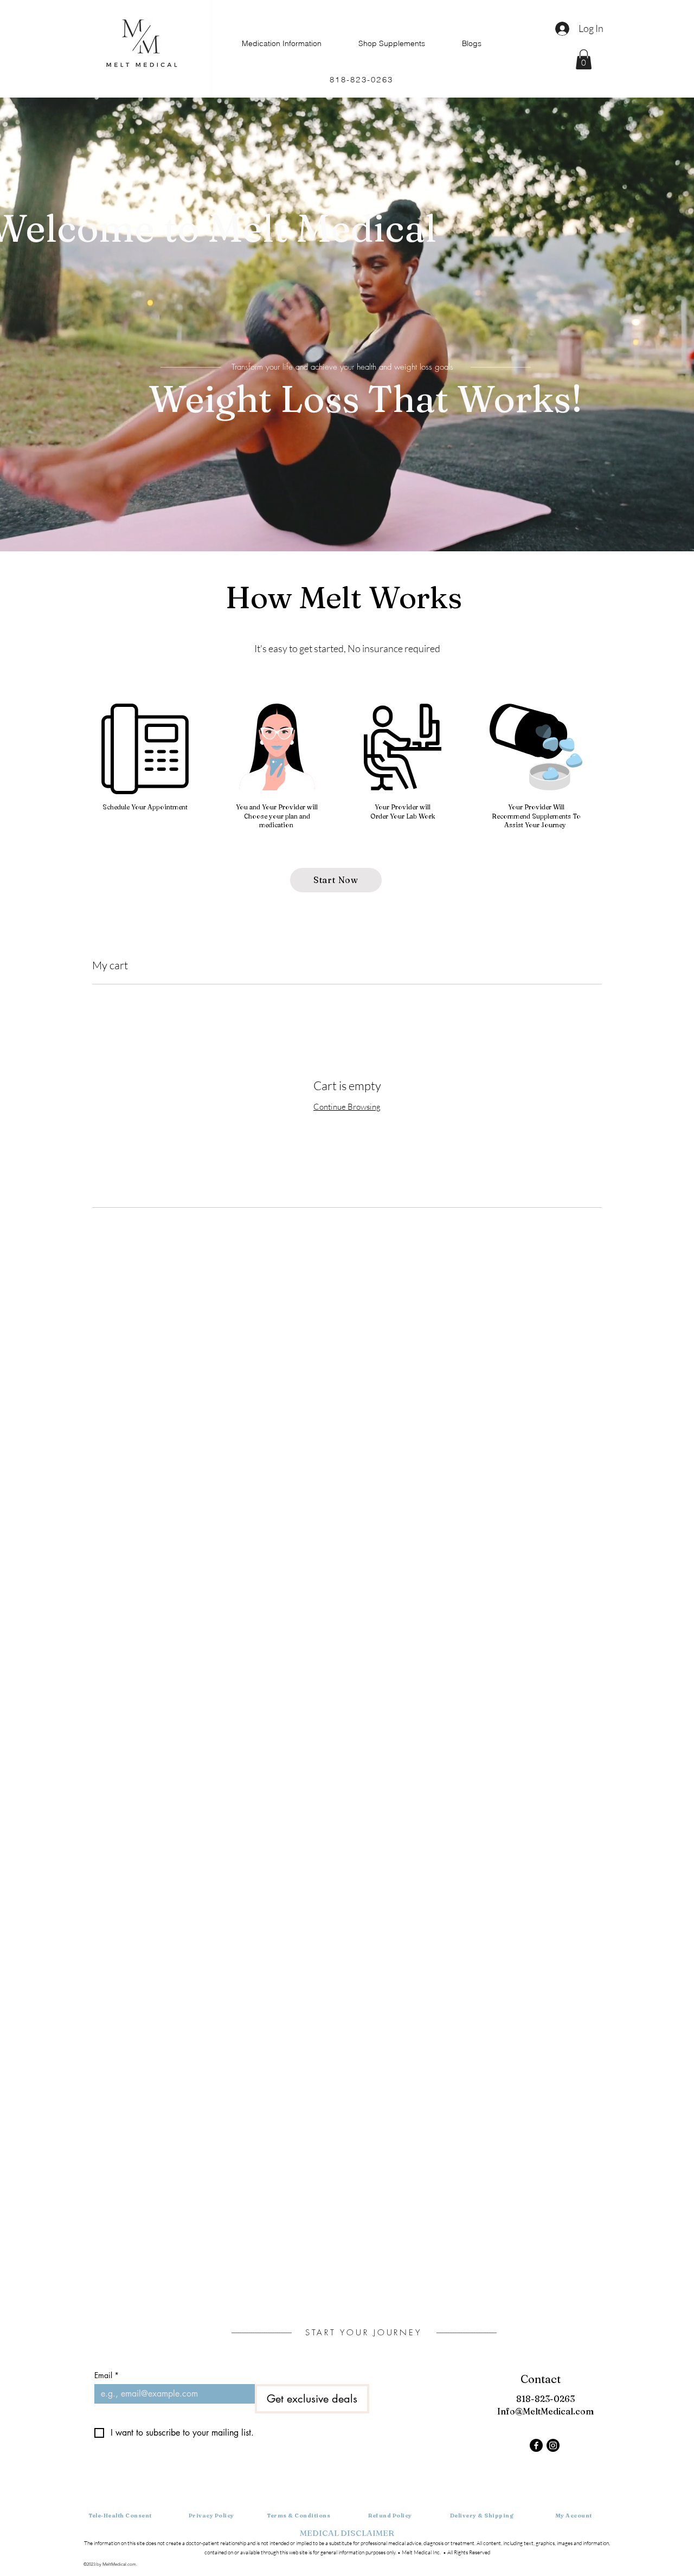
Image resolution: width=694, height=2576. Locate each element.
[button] (584, 59)
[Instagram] (553, 2445)
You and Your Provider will (277, 807)
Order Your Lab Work (403, 816)
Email (107, 2375)
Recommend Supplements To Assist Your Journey (536, 821)
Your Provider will (403, 807)
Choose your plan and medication (277, 821)
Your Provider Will (536, 807)
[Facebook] (536, 2445)
